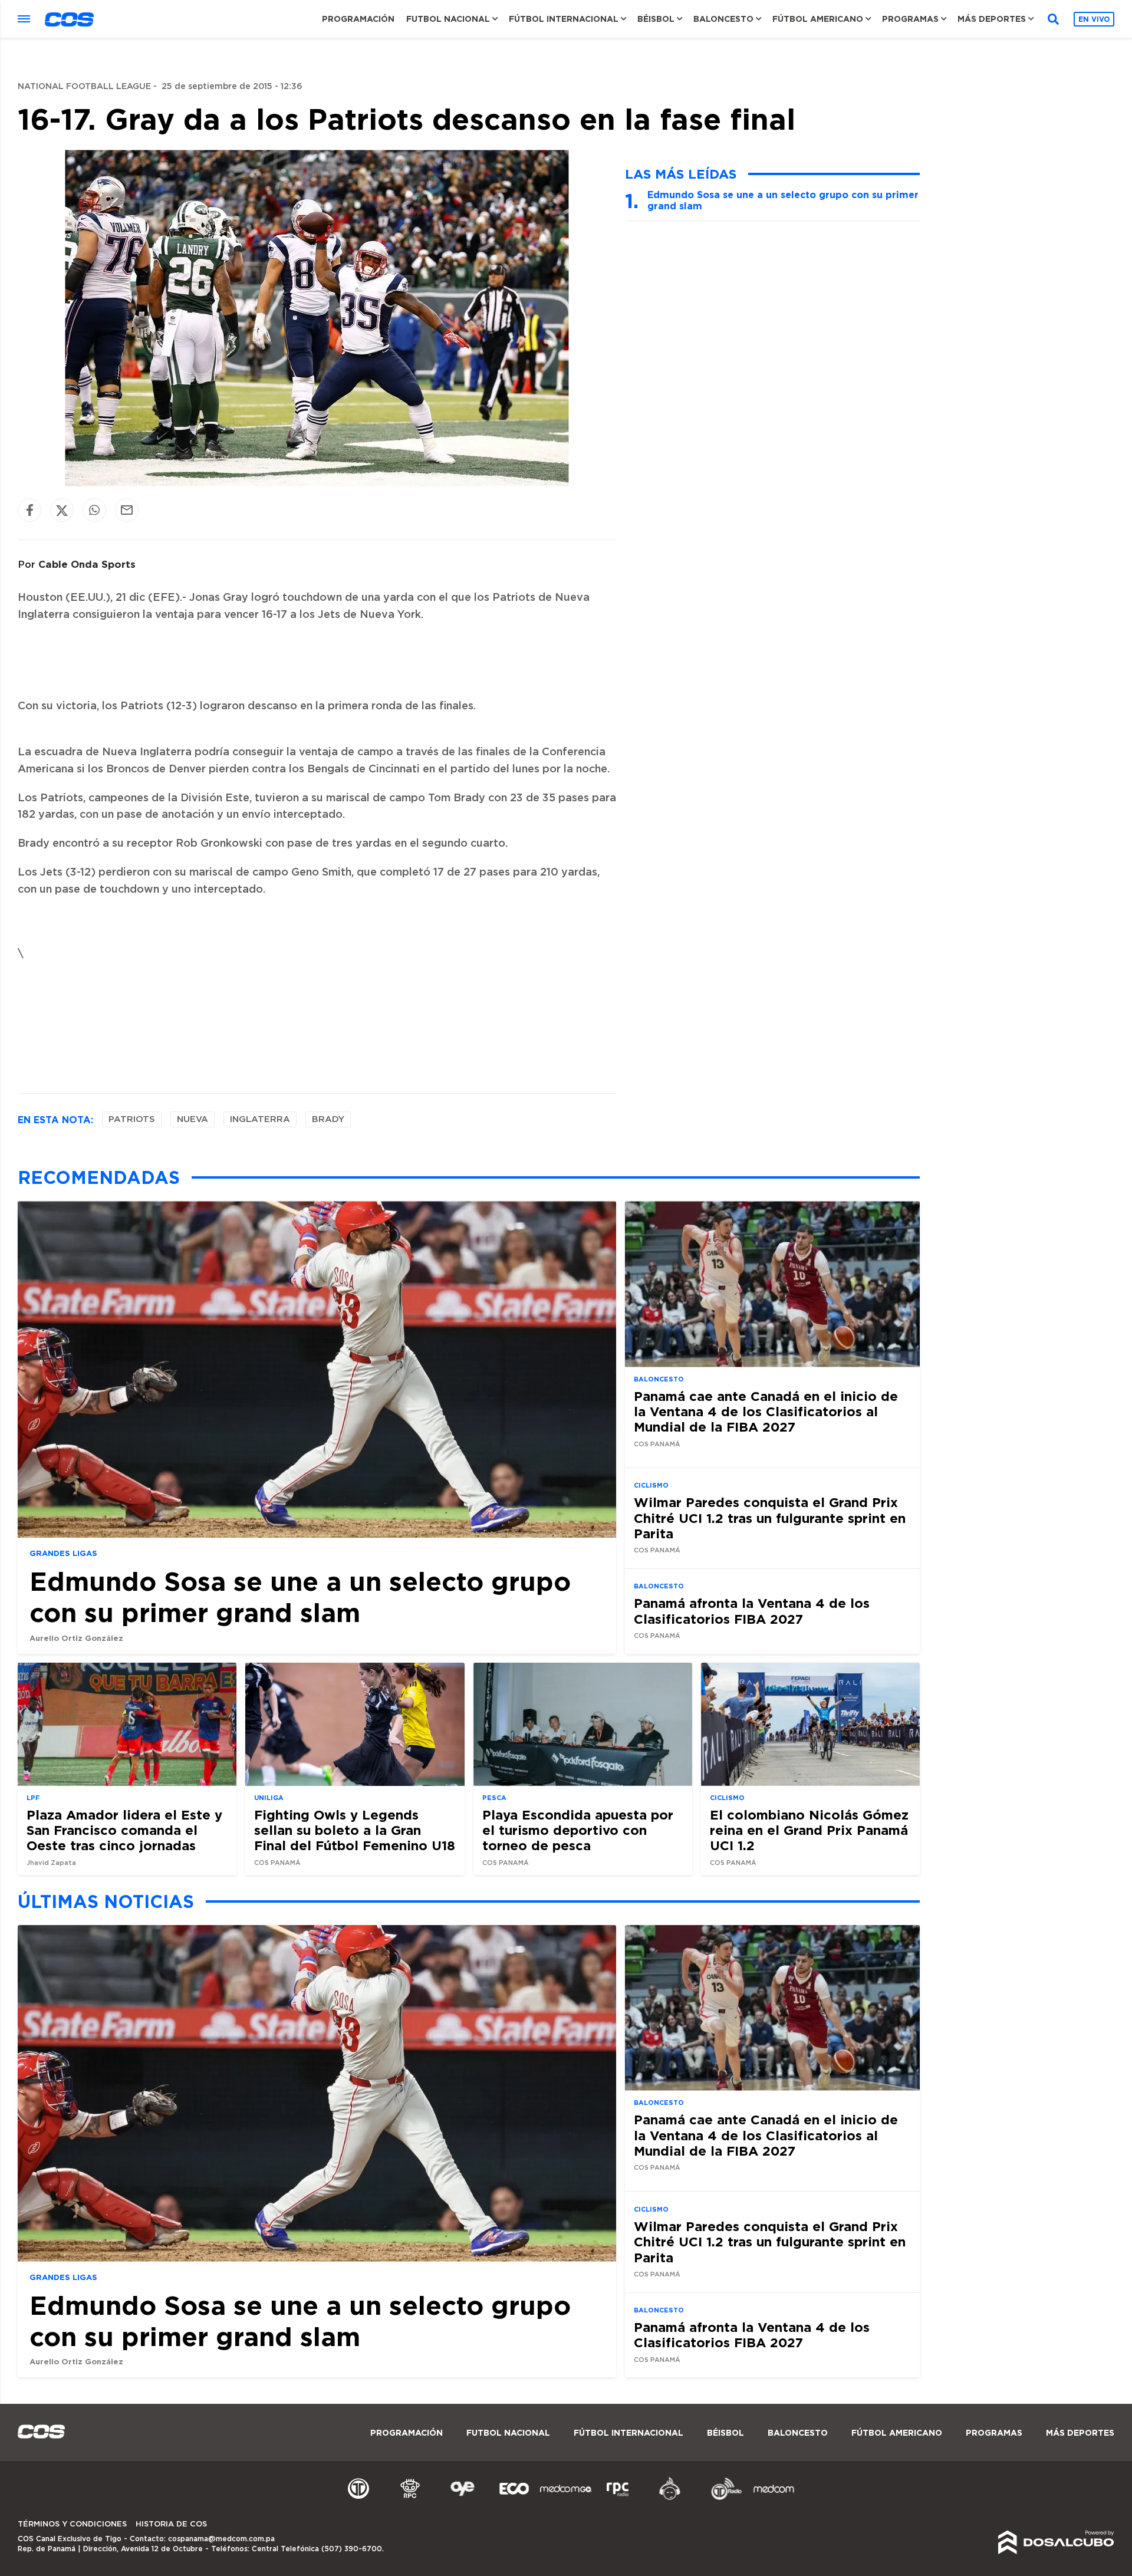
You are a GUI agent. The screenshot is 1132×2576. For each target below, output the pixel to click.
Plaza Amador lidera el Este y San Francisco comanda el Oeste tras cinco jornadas (124, 1830)
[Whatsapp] (94, 510)
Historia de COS (171, 2524)
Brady (328, 1119)
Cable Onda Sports (87, 564)
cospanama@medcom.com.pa (221, 2539)
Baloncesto (723, 19)
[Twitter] (62, 510)
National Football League (84, 87)
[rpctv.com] (410, 2498)
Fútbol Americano (818, 19)
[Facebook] (29, 510)
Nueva (192, 1119)
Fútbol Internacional (564, 19)
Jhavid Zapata (51, 1863)
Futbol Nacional (448, 19)
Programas (910, 19)
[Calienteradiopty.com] (670, 2498)
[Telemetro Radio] (722, 2498)
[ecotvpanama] (514, 2498)
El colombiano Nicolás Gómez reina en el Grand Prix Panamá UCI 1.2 (809, 1830)
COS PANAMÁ (657, 1444)
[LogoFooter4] (618, 2498)
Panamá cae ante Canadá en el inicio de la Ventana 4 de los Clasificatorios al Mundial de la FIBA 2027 (766, 1412)
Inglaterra (260, 1119)
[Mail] (127, 510)
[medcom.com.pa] (774, 2498)
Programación (358, 19)
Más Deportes (992, 19)
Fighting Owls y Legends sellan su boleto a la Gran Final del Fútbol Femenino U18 (355, 1830)
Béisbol (656, 19)
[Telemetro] (358, 2498)
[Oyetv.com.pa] (462, 2498)
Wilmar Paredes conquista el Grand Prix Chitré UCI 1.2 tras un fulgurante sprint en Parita (770, 1518)
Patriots (132, 1119)
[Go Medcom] (566, 2498)
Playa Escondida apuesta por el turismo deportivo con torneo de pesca (578, 1830)
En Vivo (1094, 19)
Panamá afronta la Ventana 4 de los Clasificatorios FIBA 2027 (752, 1611)
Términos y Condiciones (72, 2524)
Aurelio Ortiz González (76, 1638)
